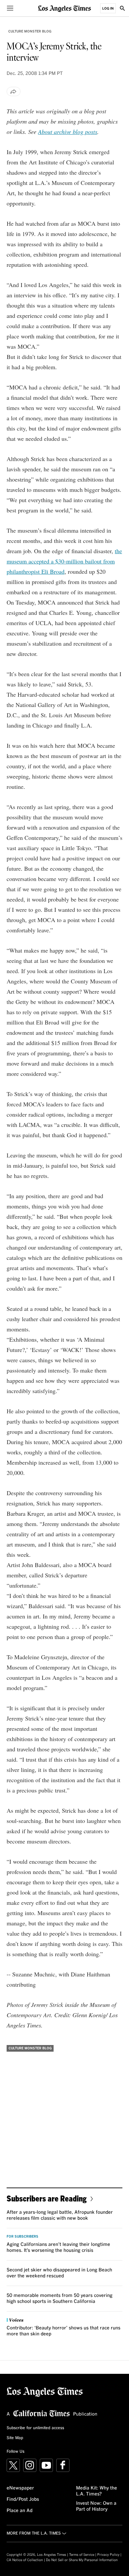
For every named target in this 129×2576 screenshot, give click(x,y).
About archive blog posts (68, 132)
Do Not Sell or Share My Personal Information (82, 2560)
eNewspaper (20, 2488)
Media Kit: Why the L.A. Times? (97, 2491)
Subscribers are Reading (47, 2198)
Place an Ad (20, 2511)
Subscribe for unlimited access (35, 2428)
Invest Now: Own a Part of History (96, 2506)
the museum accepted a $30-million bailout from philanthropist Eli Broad (64, 561)
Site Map (15, 2438)
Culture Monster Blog (30, 31)
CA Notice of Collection (25, 2560)
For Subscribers (22, 2237)
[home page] (64, 8)
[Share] (14, 91)
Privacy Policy (108, 2555)
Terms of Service (82, 2555)
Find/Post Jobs (23, 2499)
